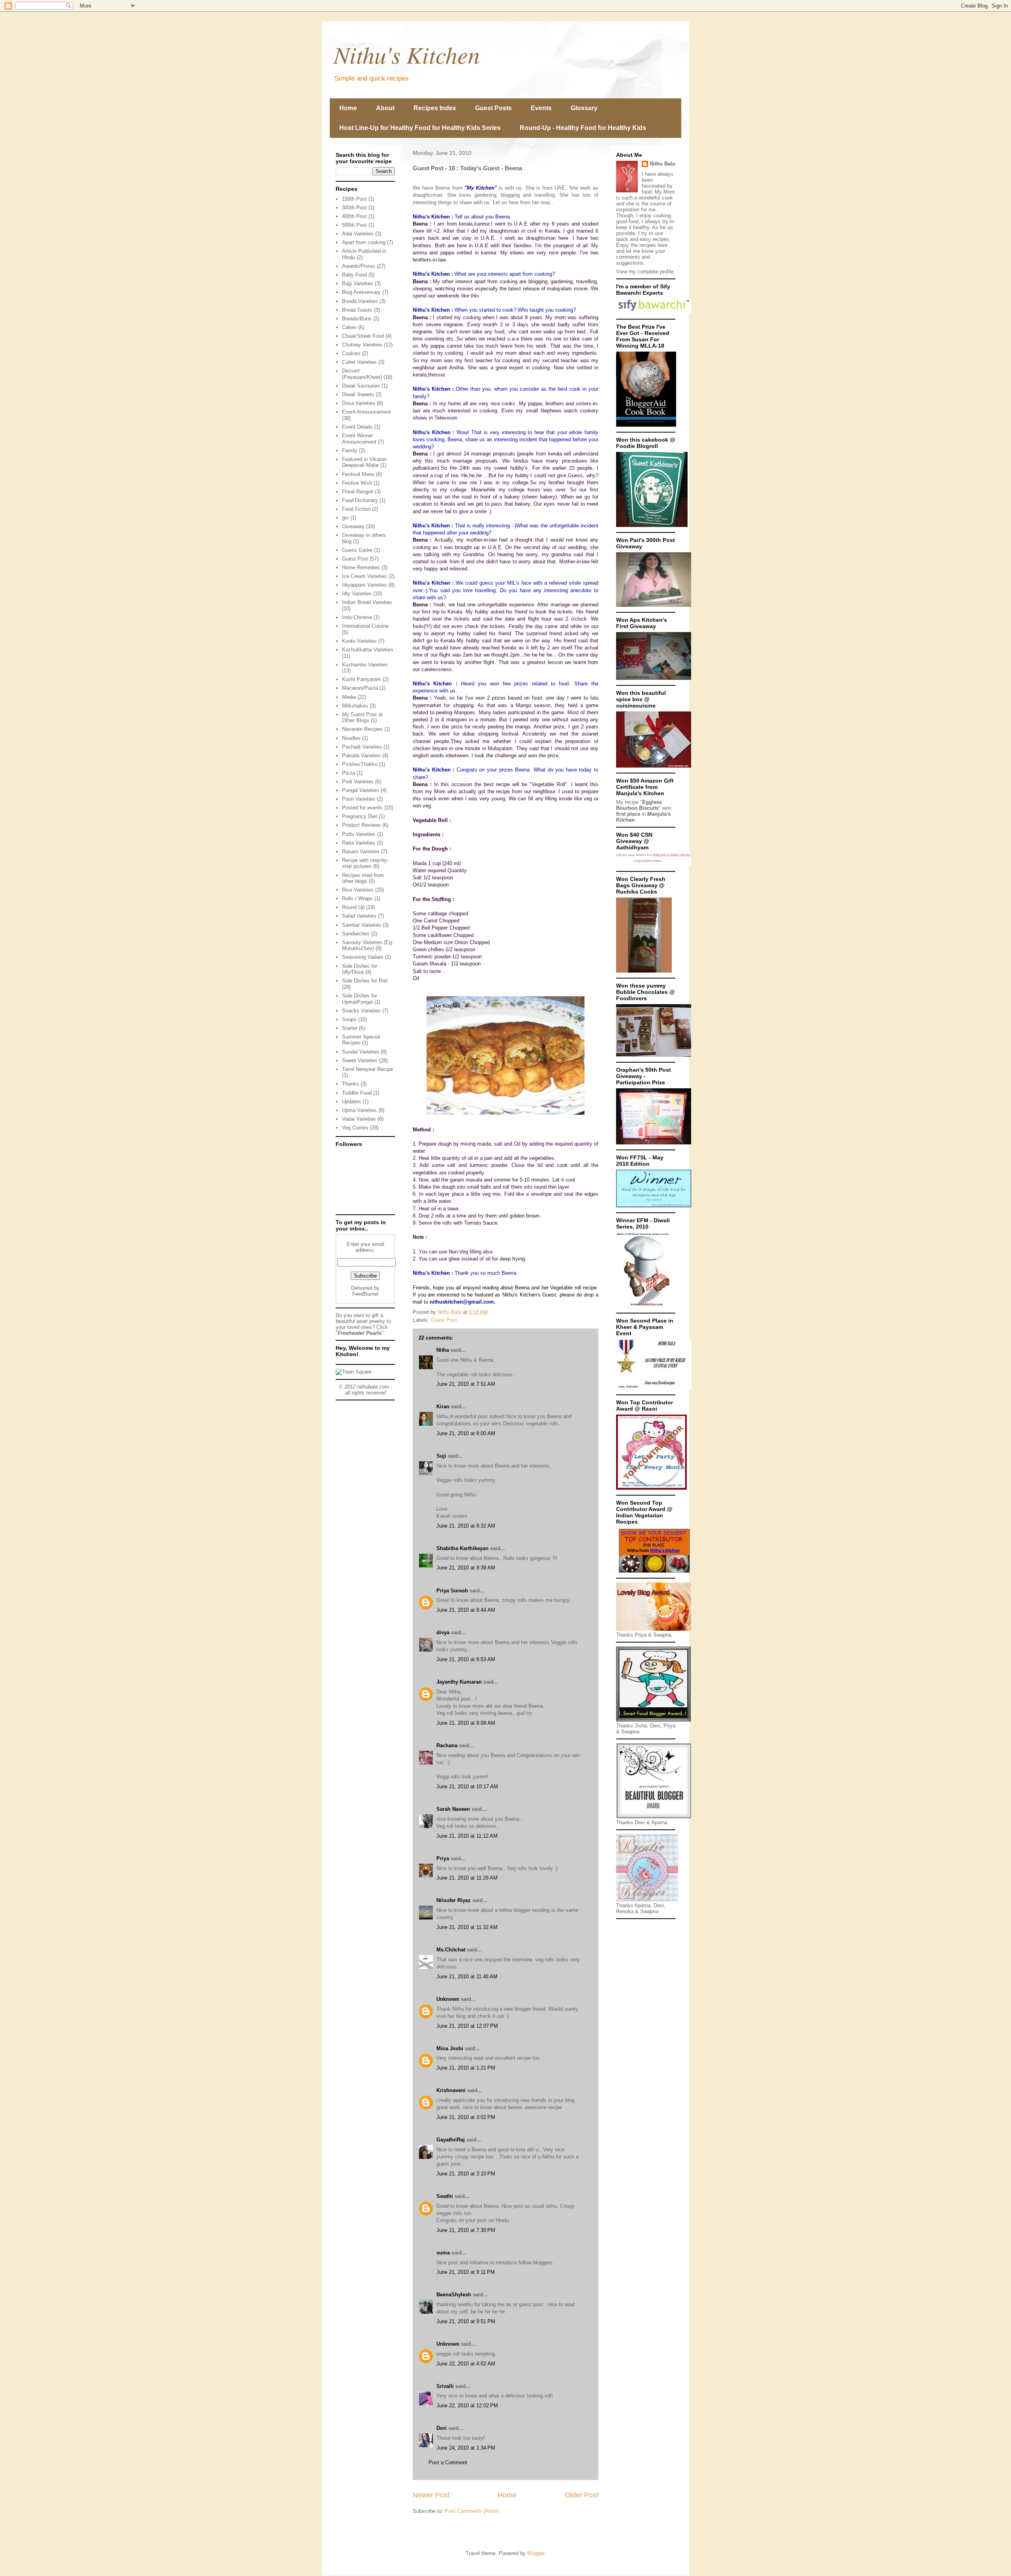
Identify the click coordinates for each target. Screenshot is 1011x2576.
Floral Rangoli (358, 492)
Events (541, 108)
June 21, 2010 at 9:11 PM (466, 2272)
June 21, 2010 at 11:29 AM (467, 1878)
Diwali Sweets (358, 394)
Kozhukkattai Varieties (368, 650)
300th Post (354, 208)
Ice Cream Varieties (365, 576)
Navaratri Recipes (362, 729)
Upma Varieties (359, 1110)
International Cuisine (365, 626)
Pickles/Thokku (360, 764)
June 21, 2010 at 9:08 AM (466, 1723)
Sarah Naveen (453, 1809)
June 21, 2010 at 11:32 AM (467, 1927)
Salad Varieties (359, 916)
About (385, 108)
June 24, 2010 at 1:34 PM (466, 2448)
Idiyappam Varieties (365, 585)
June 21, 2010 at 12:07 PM (467, 2026)
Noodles (351, 738)
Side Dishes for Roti (365, 981)
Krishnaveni (451, 2090)
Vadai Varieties (359, 1119)
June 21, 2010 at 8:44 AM (466, 1610)
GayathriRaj (451, 2140)
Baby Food (354, 275)
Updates (351, 1102)
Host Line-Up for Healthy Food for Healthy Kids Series (420, 128)
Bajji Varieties (358, 283)
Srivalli (445, 2386)
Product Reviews (361, 825)
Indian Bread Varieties (367, 602)
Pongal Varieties (361, 790)
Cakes (349, 327)
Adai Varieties (358, 234)
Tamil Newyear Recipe (367, 1069)
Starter (350, 1028)
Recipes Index (435, 108)
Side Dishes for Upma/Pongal (360, 999)
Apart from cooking (364, 242)
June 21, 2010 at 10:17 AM (467, 1787)
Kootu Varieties (359, 641)
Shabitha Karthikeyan (462, 1548)
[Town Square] (354, 1372)
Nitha (443, 1350)
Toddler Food (357, 1093)
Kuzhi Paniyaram (362, 679)
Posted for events (362, 808)
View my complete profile (645, 272)
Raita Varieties (359, 843)
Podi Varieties (358, 782)
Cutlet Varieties (359, 362)
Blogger (536, 2553)
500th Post (354, 225)
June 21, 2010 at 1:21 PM (466, 2068)
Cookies (351, 353)
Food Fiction (356, 509)
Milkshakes (355, 706)
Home (348, 108)
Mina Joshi (450, 2048)
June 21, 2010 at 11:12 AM (467, 1836)
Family (350, 451)
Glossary (584, 108)
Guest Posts (493, 108)
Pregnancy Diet (360, 816)
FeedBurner (366, 1294)
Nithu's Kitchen (407, 54)
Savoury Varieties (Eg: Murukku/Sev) (368, 946)
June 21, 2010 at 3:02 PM (466, 2117)
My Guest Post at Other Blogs (362, 718)
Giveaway (353, 526)
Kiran (443, 1407)
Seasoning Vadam (363, 957)
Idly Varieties (357, 594)
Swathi (445, 2196)
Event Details (357, 427)
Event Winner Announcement (359, 439)
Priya (443, 1858)
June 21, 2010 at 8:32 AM (466, 1526)
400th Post (354, 216)
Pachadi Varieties (362, 747)
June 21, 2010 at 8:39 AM (466, 1568)
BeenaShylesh (454, 2295)
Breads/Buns (357, 319)
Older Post (582, 2495)
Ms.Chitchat (451, 1950)
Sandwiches (356, 934)
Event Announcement (366, 412)
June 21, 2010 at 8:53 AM (466, 1659)
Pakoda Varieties (361, 755)
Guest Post (444, 1320)
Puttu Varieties (359, 834)
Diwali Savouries (361, 386)
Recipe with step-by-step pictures (365, 863)
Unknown (448, 1999)
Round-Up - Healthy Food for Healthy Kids (583, 128)
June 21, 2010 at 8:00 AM (466, 1433)
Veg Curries (355, 1128)
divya (443, 1632)
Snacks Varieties (361, 1011)
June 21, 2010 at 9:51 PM (466, 2321)
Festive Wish (357, 483)
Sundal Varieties (361, 1052)
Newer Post (431, 2495)
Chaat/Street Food (363, 336)
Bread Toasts (357, 310)
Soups (349, 1019)
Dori (442, 2428)
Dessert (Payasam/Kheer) (362, 374)
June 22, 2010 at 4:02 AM (466, 2364)
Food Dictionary (360, 500)
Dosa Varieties (359, 403)
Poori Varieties (359, 799)
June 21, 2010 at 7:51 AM (466, 1384)
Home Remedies (361, 567)
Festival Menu (358, 474)
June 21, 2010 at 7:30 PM (466, 2230)
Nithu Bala (662, 164)
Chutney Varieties (362, 345)
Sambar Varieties (362, 925)
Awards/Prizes (359, 266)
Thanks (350, 1084)
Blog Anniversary (361, 292)
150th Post (354, 199)
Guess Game (357, 550)
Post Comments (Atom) (472, 2511)
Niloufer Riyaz (454, 1900)
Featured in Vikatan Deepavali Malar (364, 462)
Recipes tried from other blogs (363, 878)
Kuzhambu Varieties (365, 665)
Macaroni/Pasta (360, 688)
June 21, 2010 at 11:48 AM (467, 1977)
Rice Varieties (358, 890)
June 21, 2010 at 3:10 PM (466, 2174)
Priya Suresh (452, 1591)
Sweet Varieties (360, 1060)
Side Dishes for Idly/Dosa (360, 969)
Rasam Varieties (361, 851)
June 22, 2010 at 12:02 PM (467, 2406)
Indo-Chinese (357, 617)
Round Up (353, 907)
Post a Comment (448, 2462)
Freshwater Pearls (360, 1333)
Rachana (447, 1745)
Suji (441, 1456)
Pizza (349, 773)
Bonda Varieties (360, 301)
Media (349, 697)
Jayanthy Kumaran (459, 1682)
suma (443, 2253)
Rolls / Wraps (357, 898)
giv (345, 518)
